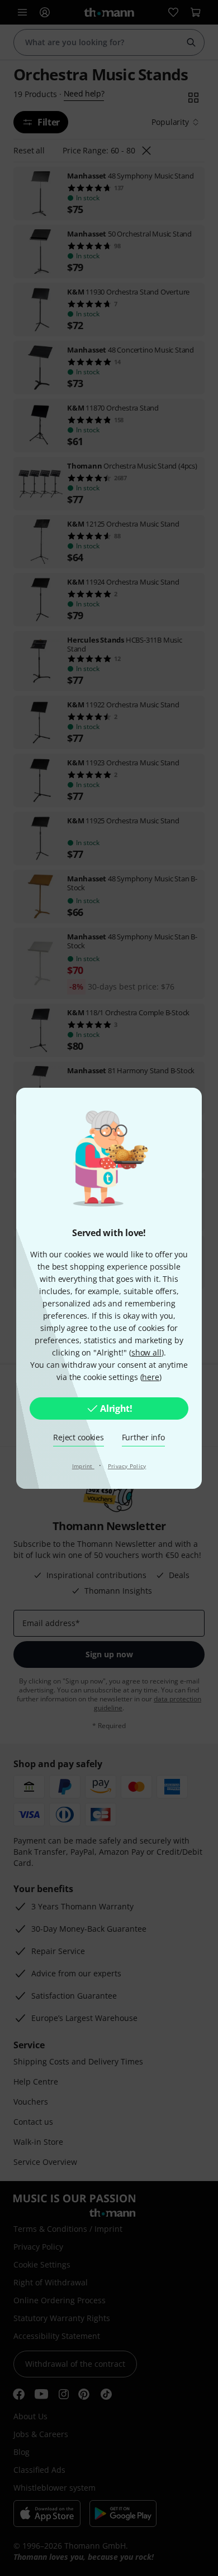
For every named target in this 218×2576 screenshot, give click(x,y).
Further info (143, 1437)
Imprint (83, 1466)
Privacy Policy (127, 1466)
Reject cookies (78, 1437)
